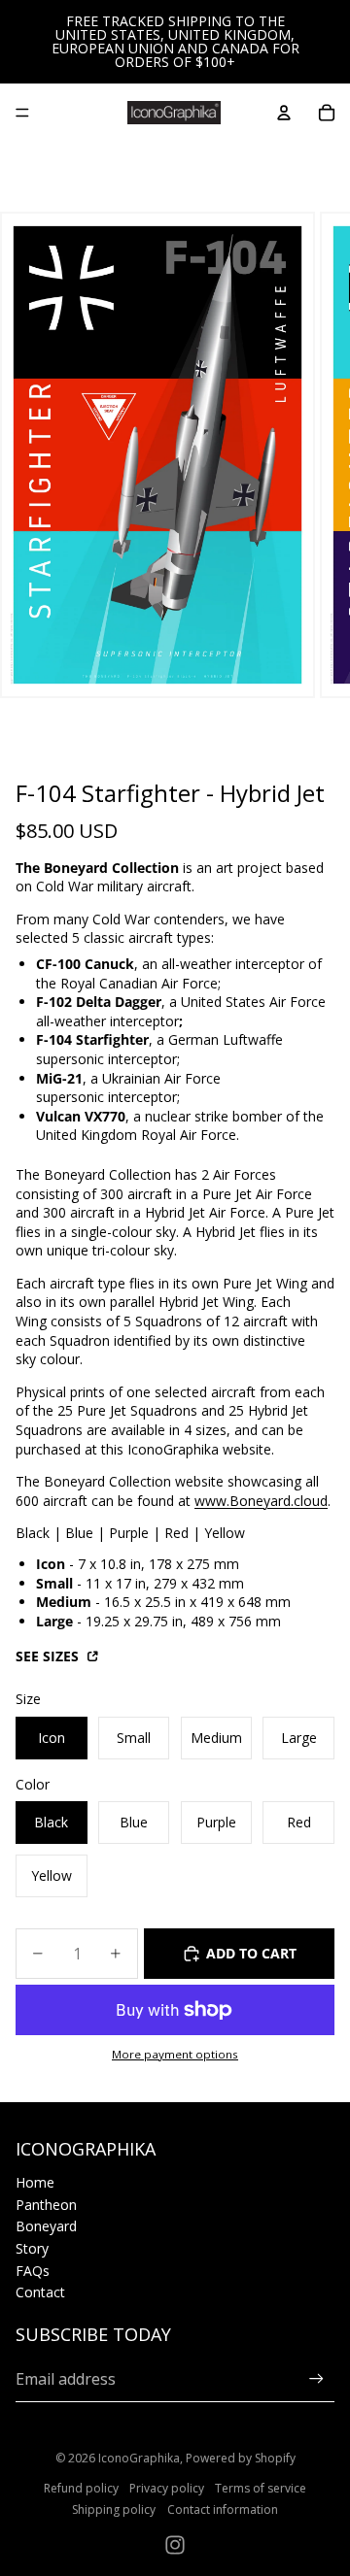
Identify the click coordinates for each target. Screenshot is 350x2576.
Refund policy (81, 2488)
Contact (40, 2292)
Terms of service (261, 2488)
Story (32, 2248)
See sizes (49, 1656)
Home (35, 2182)
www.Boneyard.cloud (261, 1501)
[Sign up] (316, 2378)
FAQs (33, 2271)
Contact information (223, 2509)
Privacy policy (167, 2488)
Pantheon (46, 2205)
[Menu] (22, 113)
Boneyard (46, 2226)
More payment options (175, 2054)
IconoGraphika (139, 2458)
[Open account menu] (284, 113)
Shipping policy (114, 2509)
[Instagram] (175, 2545)
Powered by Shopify (241, 2458)
